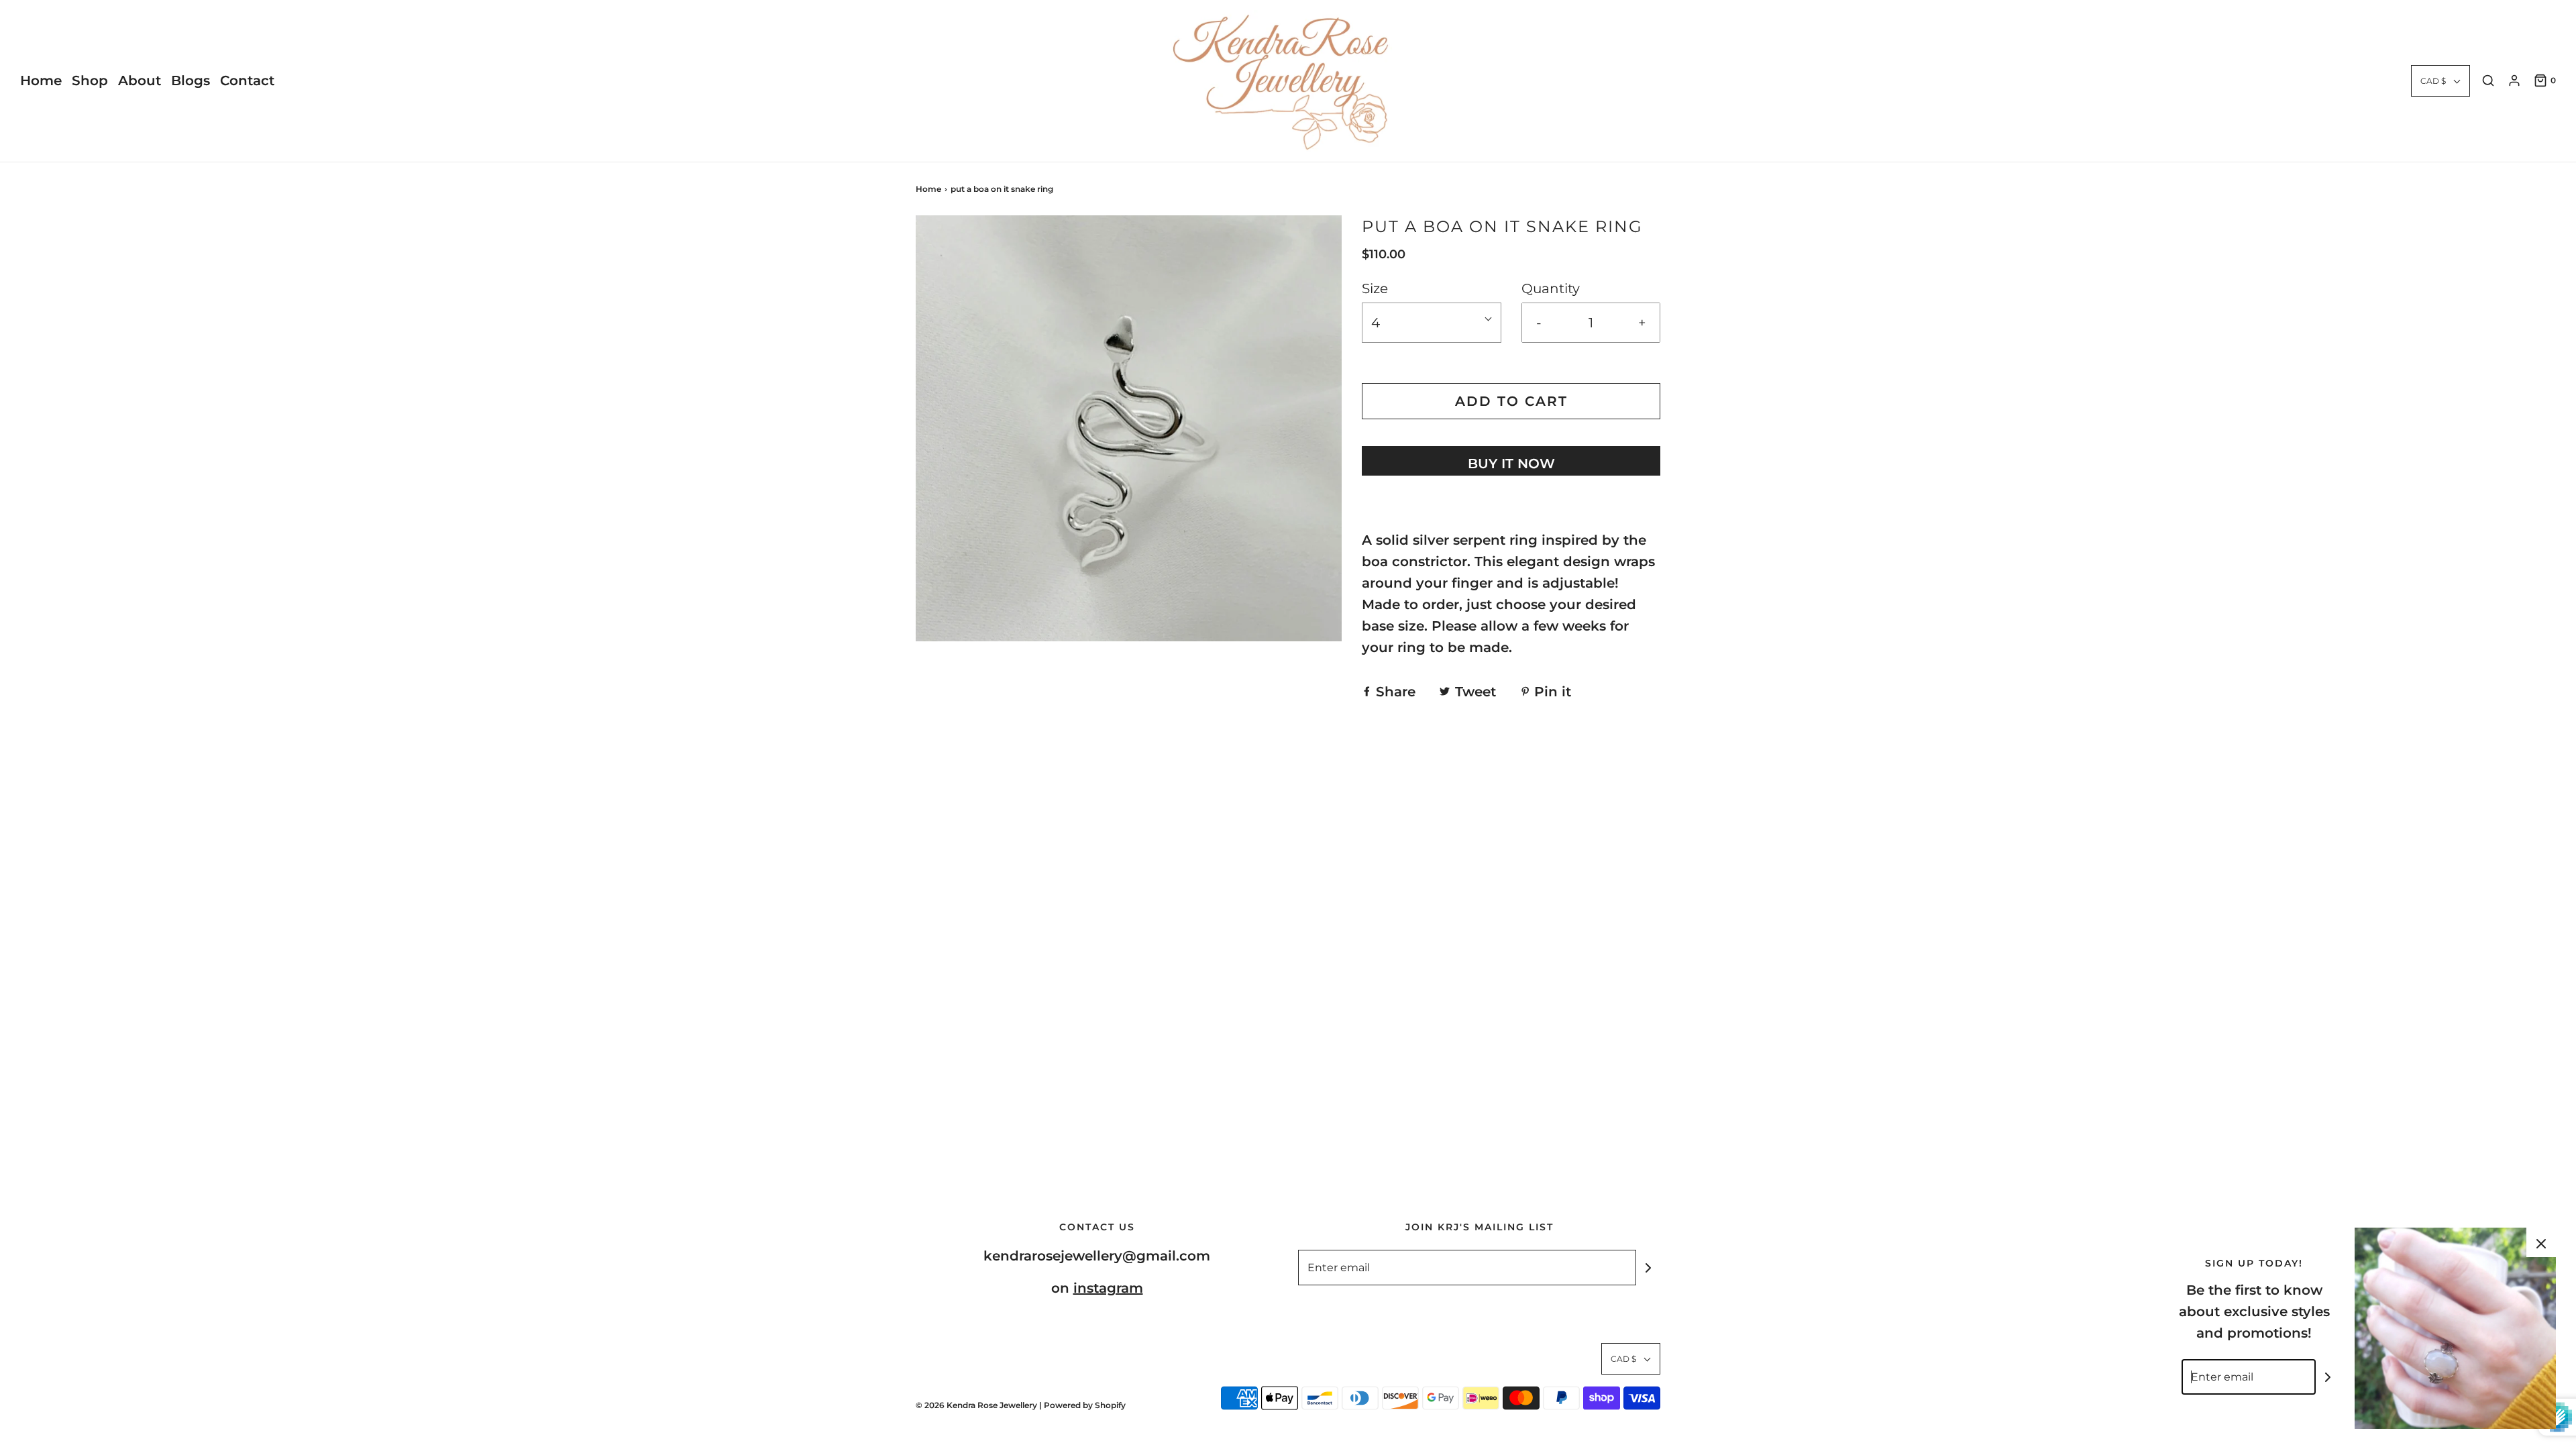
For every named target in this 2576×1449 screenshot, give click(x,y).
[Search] (2488, 80)
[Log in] (2514, 80)
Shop (90, 80)
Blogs (191, 80)
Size (1375, 288)
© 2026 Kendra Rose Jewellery (977, 1405)
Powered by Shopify (1085, 1405)
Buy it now (1511, 464)
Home (41, 80)
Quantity (1551, 288)
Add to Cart (1511, 401)
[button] (2440, 81)
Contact (247, 80)
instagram (1108, 1288)
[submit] (1648, 1268)
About (140, 80)
